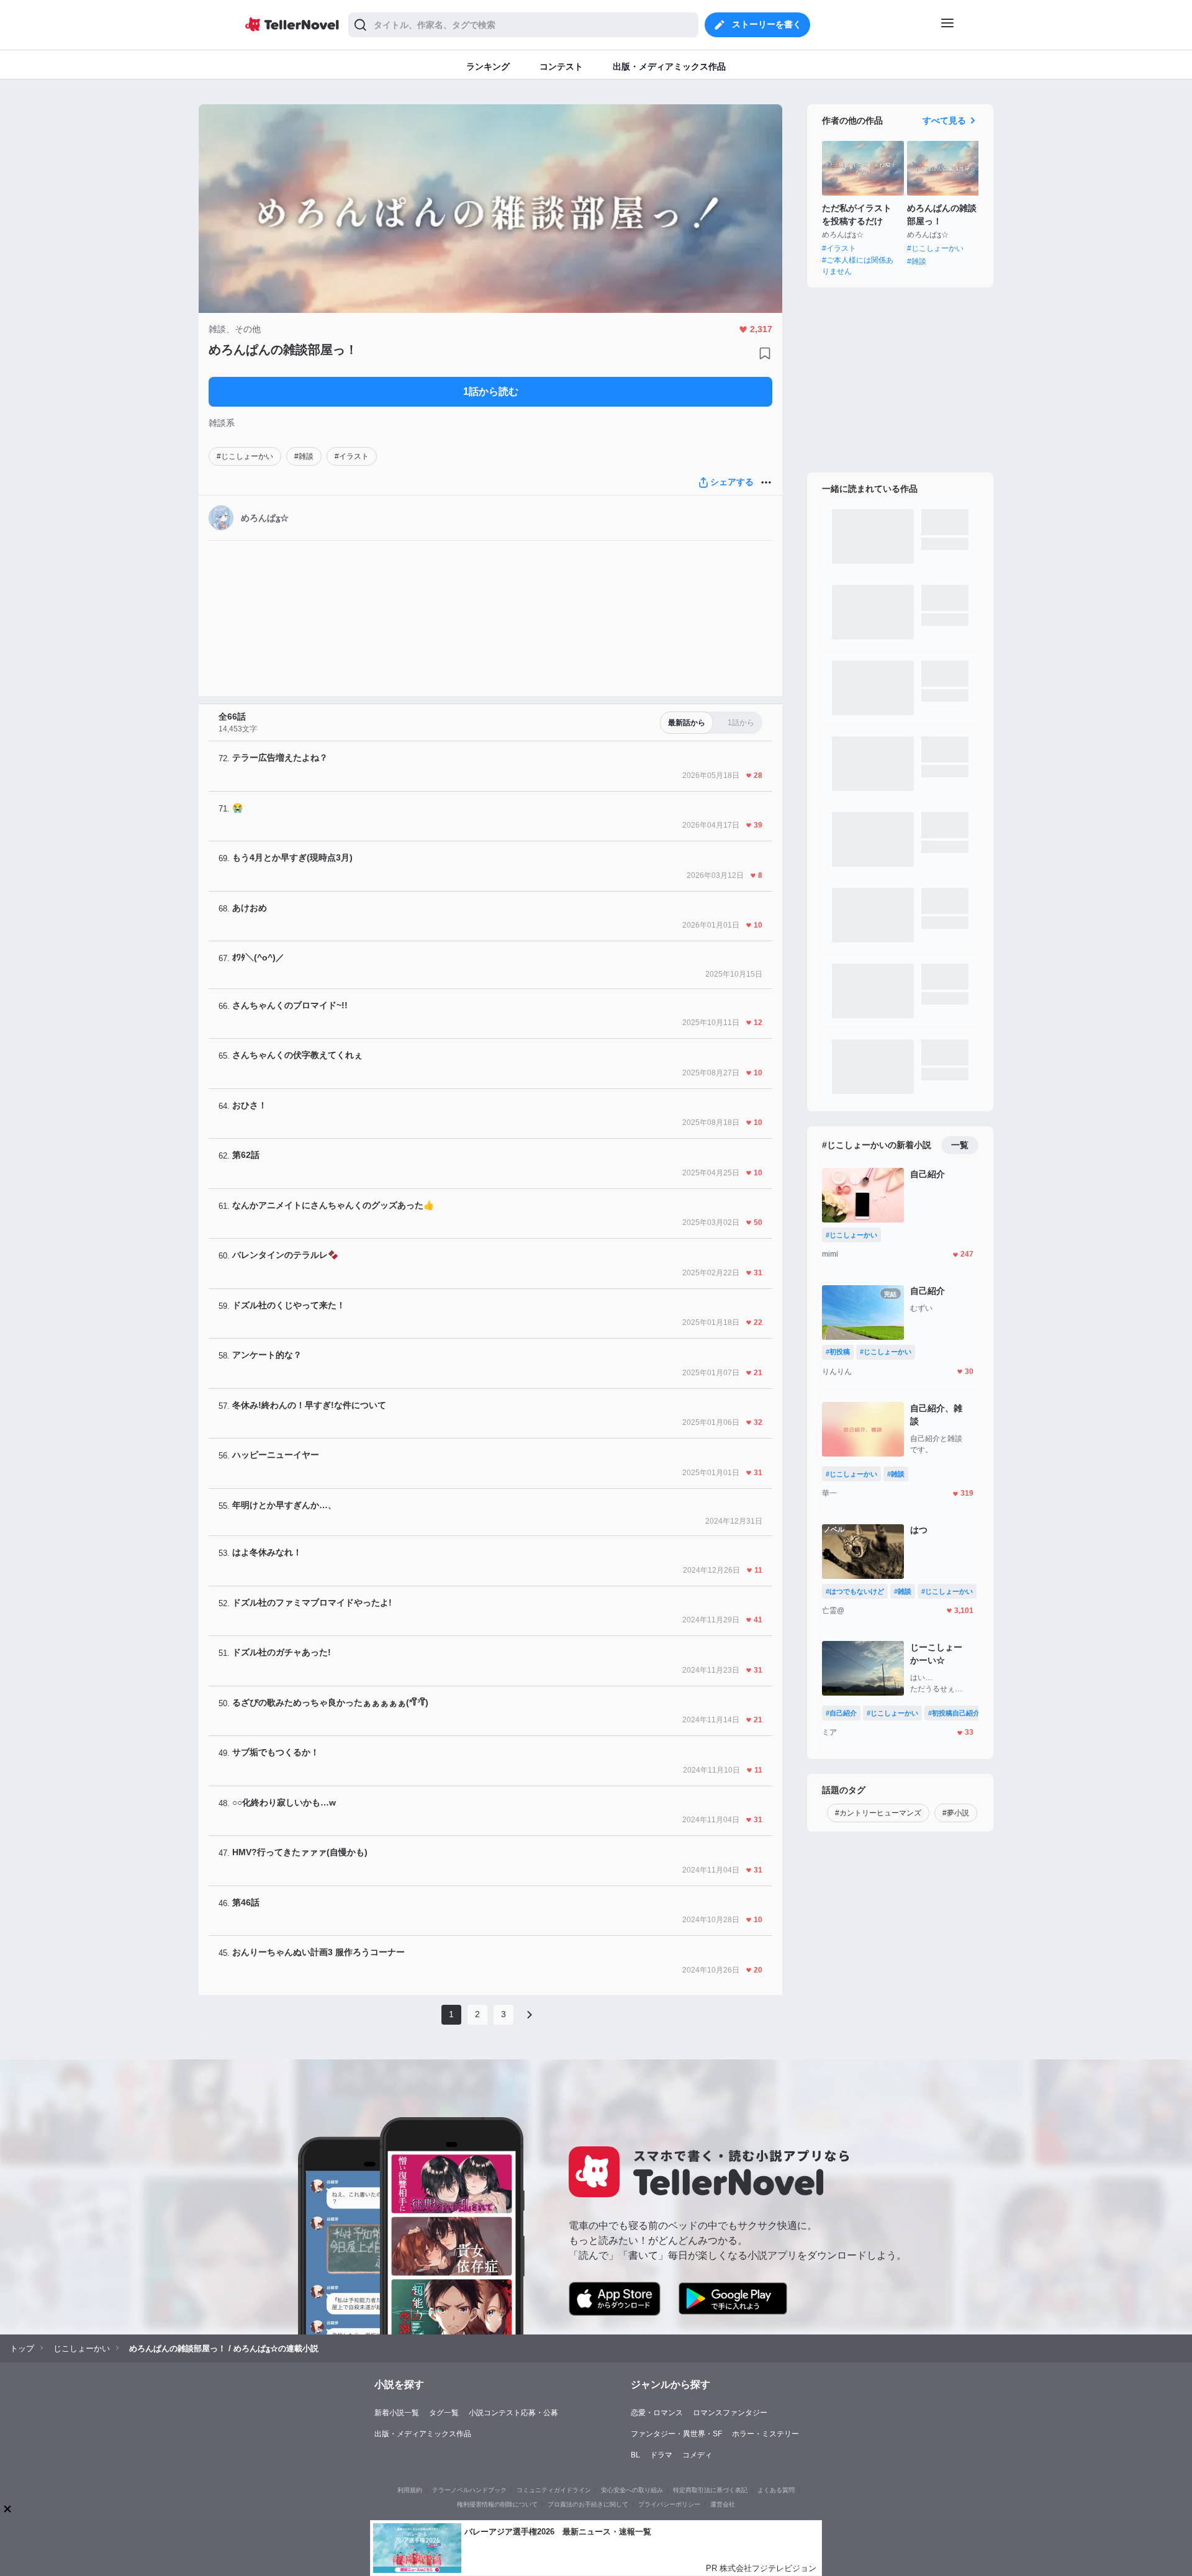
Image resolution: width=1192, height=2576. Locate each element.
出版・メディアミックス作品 (423, 2434)
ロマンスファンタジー (730, 2413)
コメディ (697, 2455)
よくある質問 (776, 2490)
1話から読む (491, 391)
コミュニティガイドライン (554, 2490)
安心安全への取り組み (632, 2490)
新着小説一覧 (397, 2413)
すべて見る (944, 120)
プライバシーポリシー (669, 2504)
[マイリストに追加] (765, 353)
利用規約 (410, 2490)
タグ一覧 (444, 2413)
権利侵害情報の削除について (497, 2504)
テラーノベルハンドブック (469, 2490)
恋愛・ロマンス (657, 2413)
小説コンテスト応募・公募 (513, 2413)
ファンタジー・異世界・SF (676, 2434)
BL (635, 2455)
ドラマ (661, 2455)
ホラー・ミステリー (765, 2434)
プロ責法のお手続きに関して (588, 2504)
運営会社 (723, 2504)
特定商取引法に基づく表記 (710, 2490)
